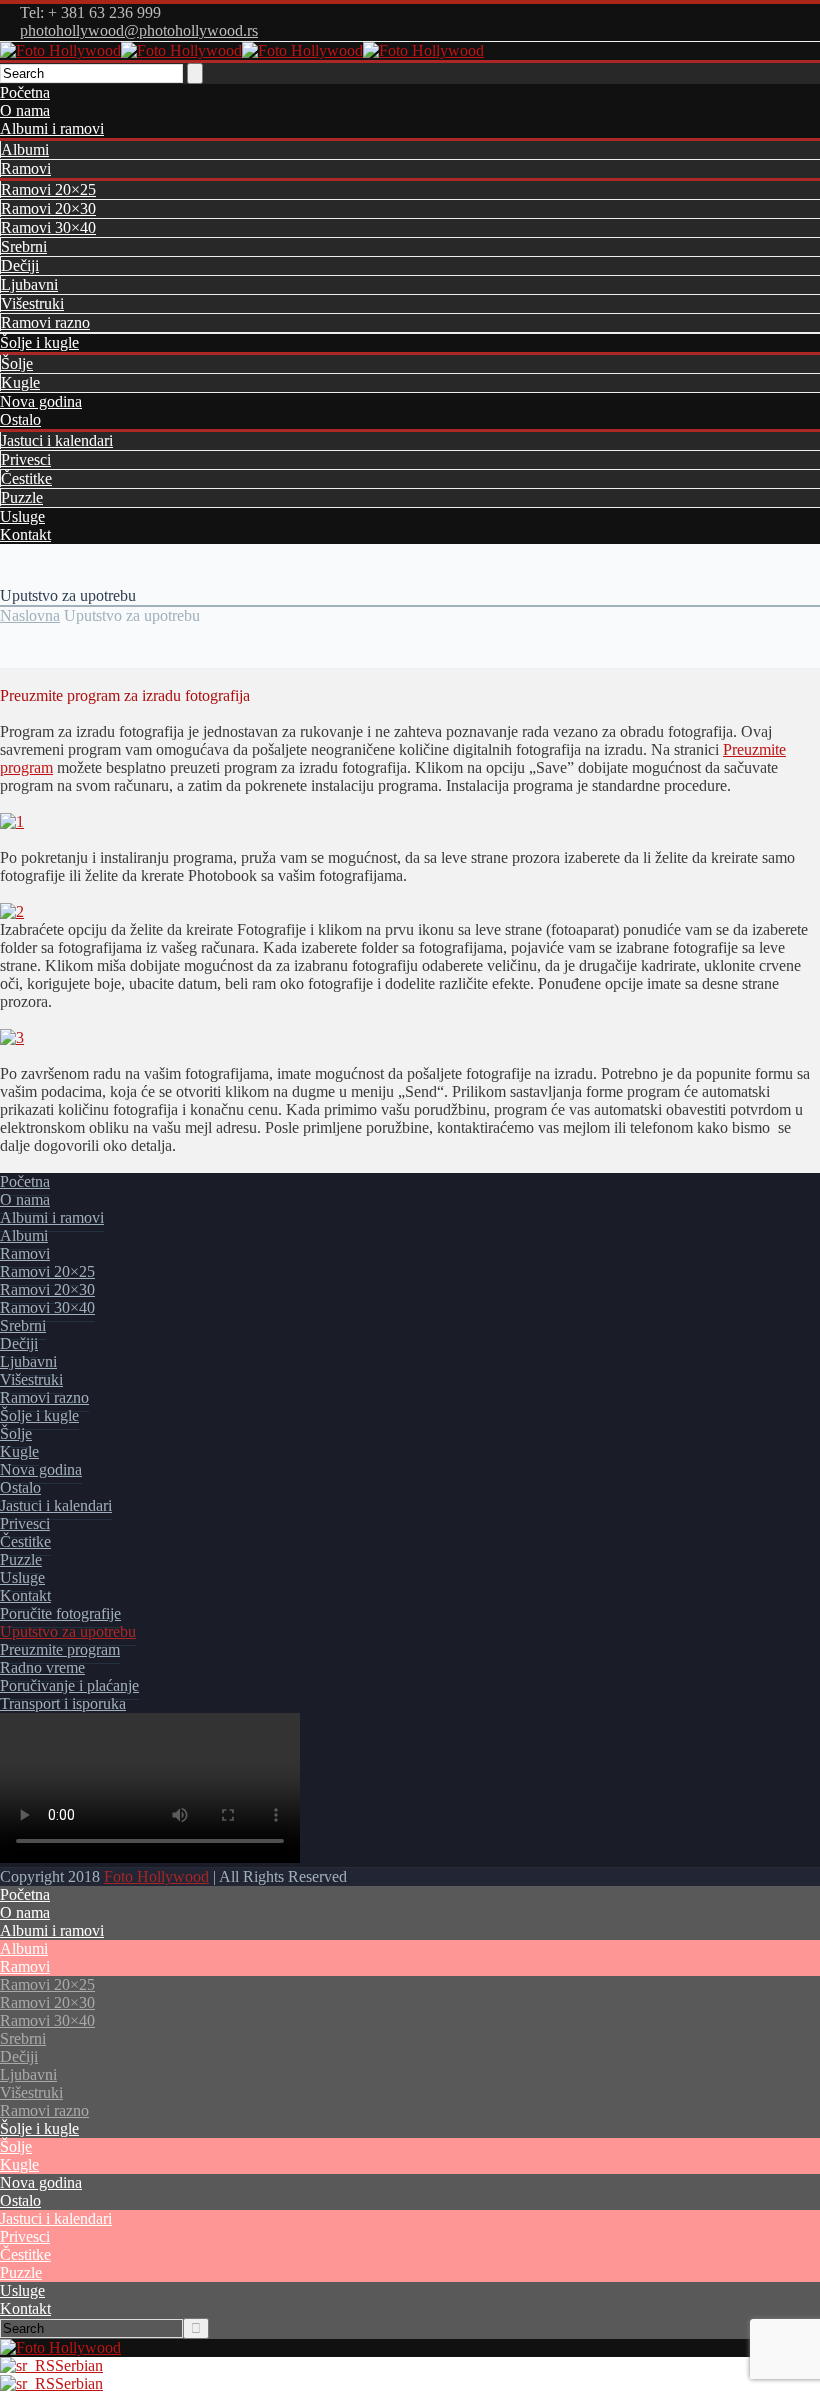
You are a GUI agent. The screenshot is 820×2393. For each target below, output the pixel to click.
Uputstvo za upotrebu (68, 1631)
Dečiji (20, 265)
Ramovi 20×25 (48, 189)
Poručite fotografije (60, 1613)
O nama (25, 110)
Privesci (26, 459)
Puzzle (22, 497)
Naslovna (30, 615)
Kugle (20, 382)
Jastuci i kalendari (57, 440)
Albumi (25, 149)
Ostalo (20, 419)
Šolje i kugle (39, 342)
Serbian (79, 2365)
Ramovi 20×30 (48, 208)
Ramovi (26, 168)
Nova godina (41, 401)
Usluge (22, 516)
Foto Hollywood (156, 1876)
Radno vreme (42, 1667)
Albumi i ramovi (52, 128)
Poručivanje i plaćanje (69, 1685)
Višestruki (32, 303)
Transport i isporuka (63, 1703)
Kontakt (25, 534)
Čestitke (26, 478)
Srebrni (24, 246)
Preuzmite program (60, 1649)
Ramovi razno (45, 322)
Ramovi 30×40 (48, 227)
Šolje (17, 363)
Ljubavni (29, 284)
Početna (25, 92)
